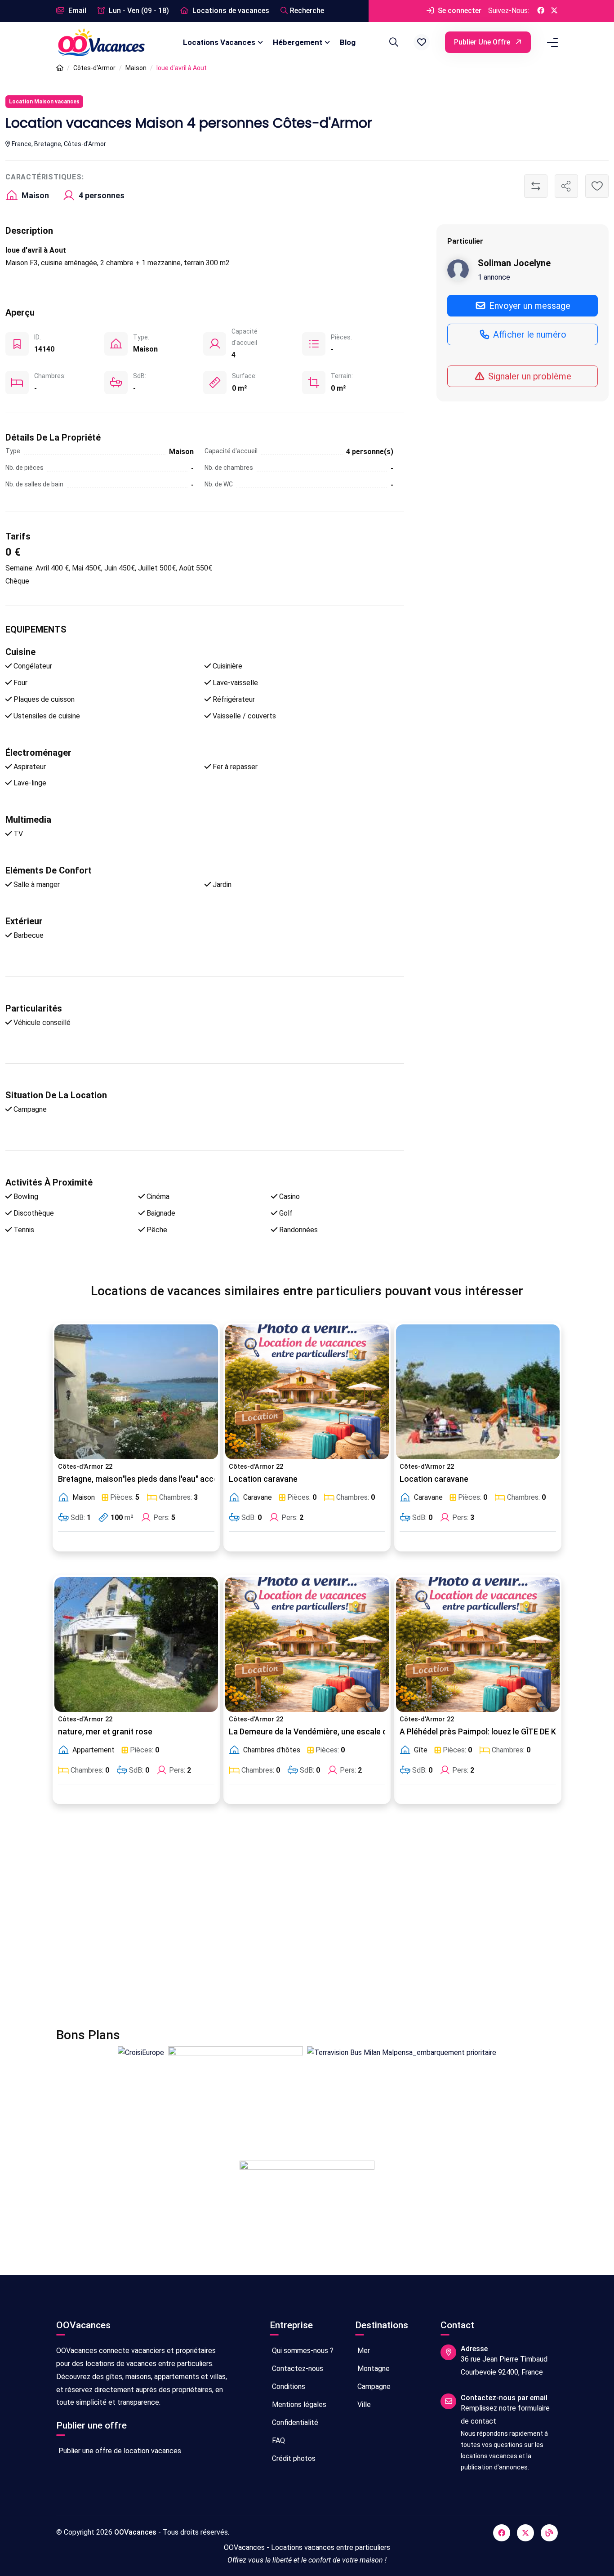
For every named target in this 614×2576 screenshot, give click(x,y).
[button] (422, 42)
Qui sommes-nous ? (302, 2351)
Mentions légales (298, 2404)
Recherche (307, 11)
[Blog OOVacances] (549, 2533)
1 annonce (494, 277)
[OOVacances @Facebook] (541, 11)
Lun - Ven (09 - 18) (138, 11)
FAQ (278, 2440)
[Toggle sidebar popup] (551, 42)
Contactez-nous (297, 2369)
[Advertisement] (307, 1921)
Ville (363, 2404)
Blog (348, 42)
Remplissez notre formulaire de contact (505, 2415)
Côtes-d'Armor (94, 68)
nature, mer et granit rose (105, 1732)
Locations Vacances (219, 42)
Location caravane (263, 1479)
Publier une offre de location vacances (119, 2451)
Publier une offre (483, 42)
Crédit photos (293, 2458)
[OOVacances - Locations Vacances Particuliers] (60, 68)
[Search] (392, 42)
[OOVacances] (101, 42)
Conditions (288, 2387)
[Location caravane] (307, 1392)
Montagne (373, 2369)
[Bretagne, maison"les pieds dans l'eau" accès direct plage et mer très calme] (136, 1392)
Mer (363, 2351)
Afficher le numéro (529, 334)
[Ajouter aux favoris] (597, 186)
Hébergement (298, 42)
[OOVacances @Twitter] (554, 11)
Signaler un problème (529, 376)
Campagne (373, 2387)
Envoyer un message (529, 306)
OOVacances (135, 2532)
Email (76, 11)
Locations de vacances (230, 11)
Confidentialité (294, 2422)
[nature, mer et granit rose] (136, 1645)
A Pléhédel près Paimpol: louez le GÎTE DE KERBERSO (495, 1732)
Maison (136, 68)
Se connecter (459, 11)
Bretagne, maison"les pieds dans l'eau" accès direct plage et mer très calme (196, 1479)
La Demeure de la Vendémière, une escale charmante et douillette (349, 1732)
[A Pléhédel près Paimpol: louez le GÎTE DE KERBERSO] (478, 1645)
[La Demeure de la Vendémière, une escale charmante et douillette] (307, 1645)
